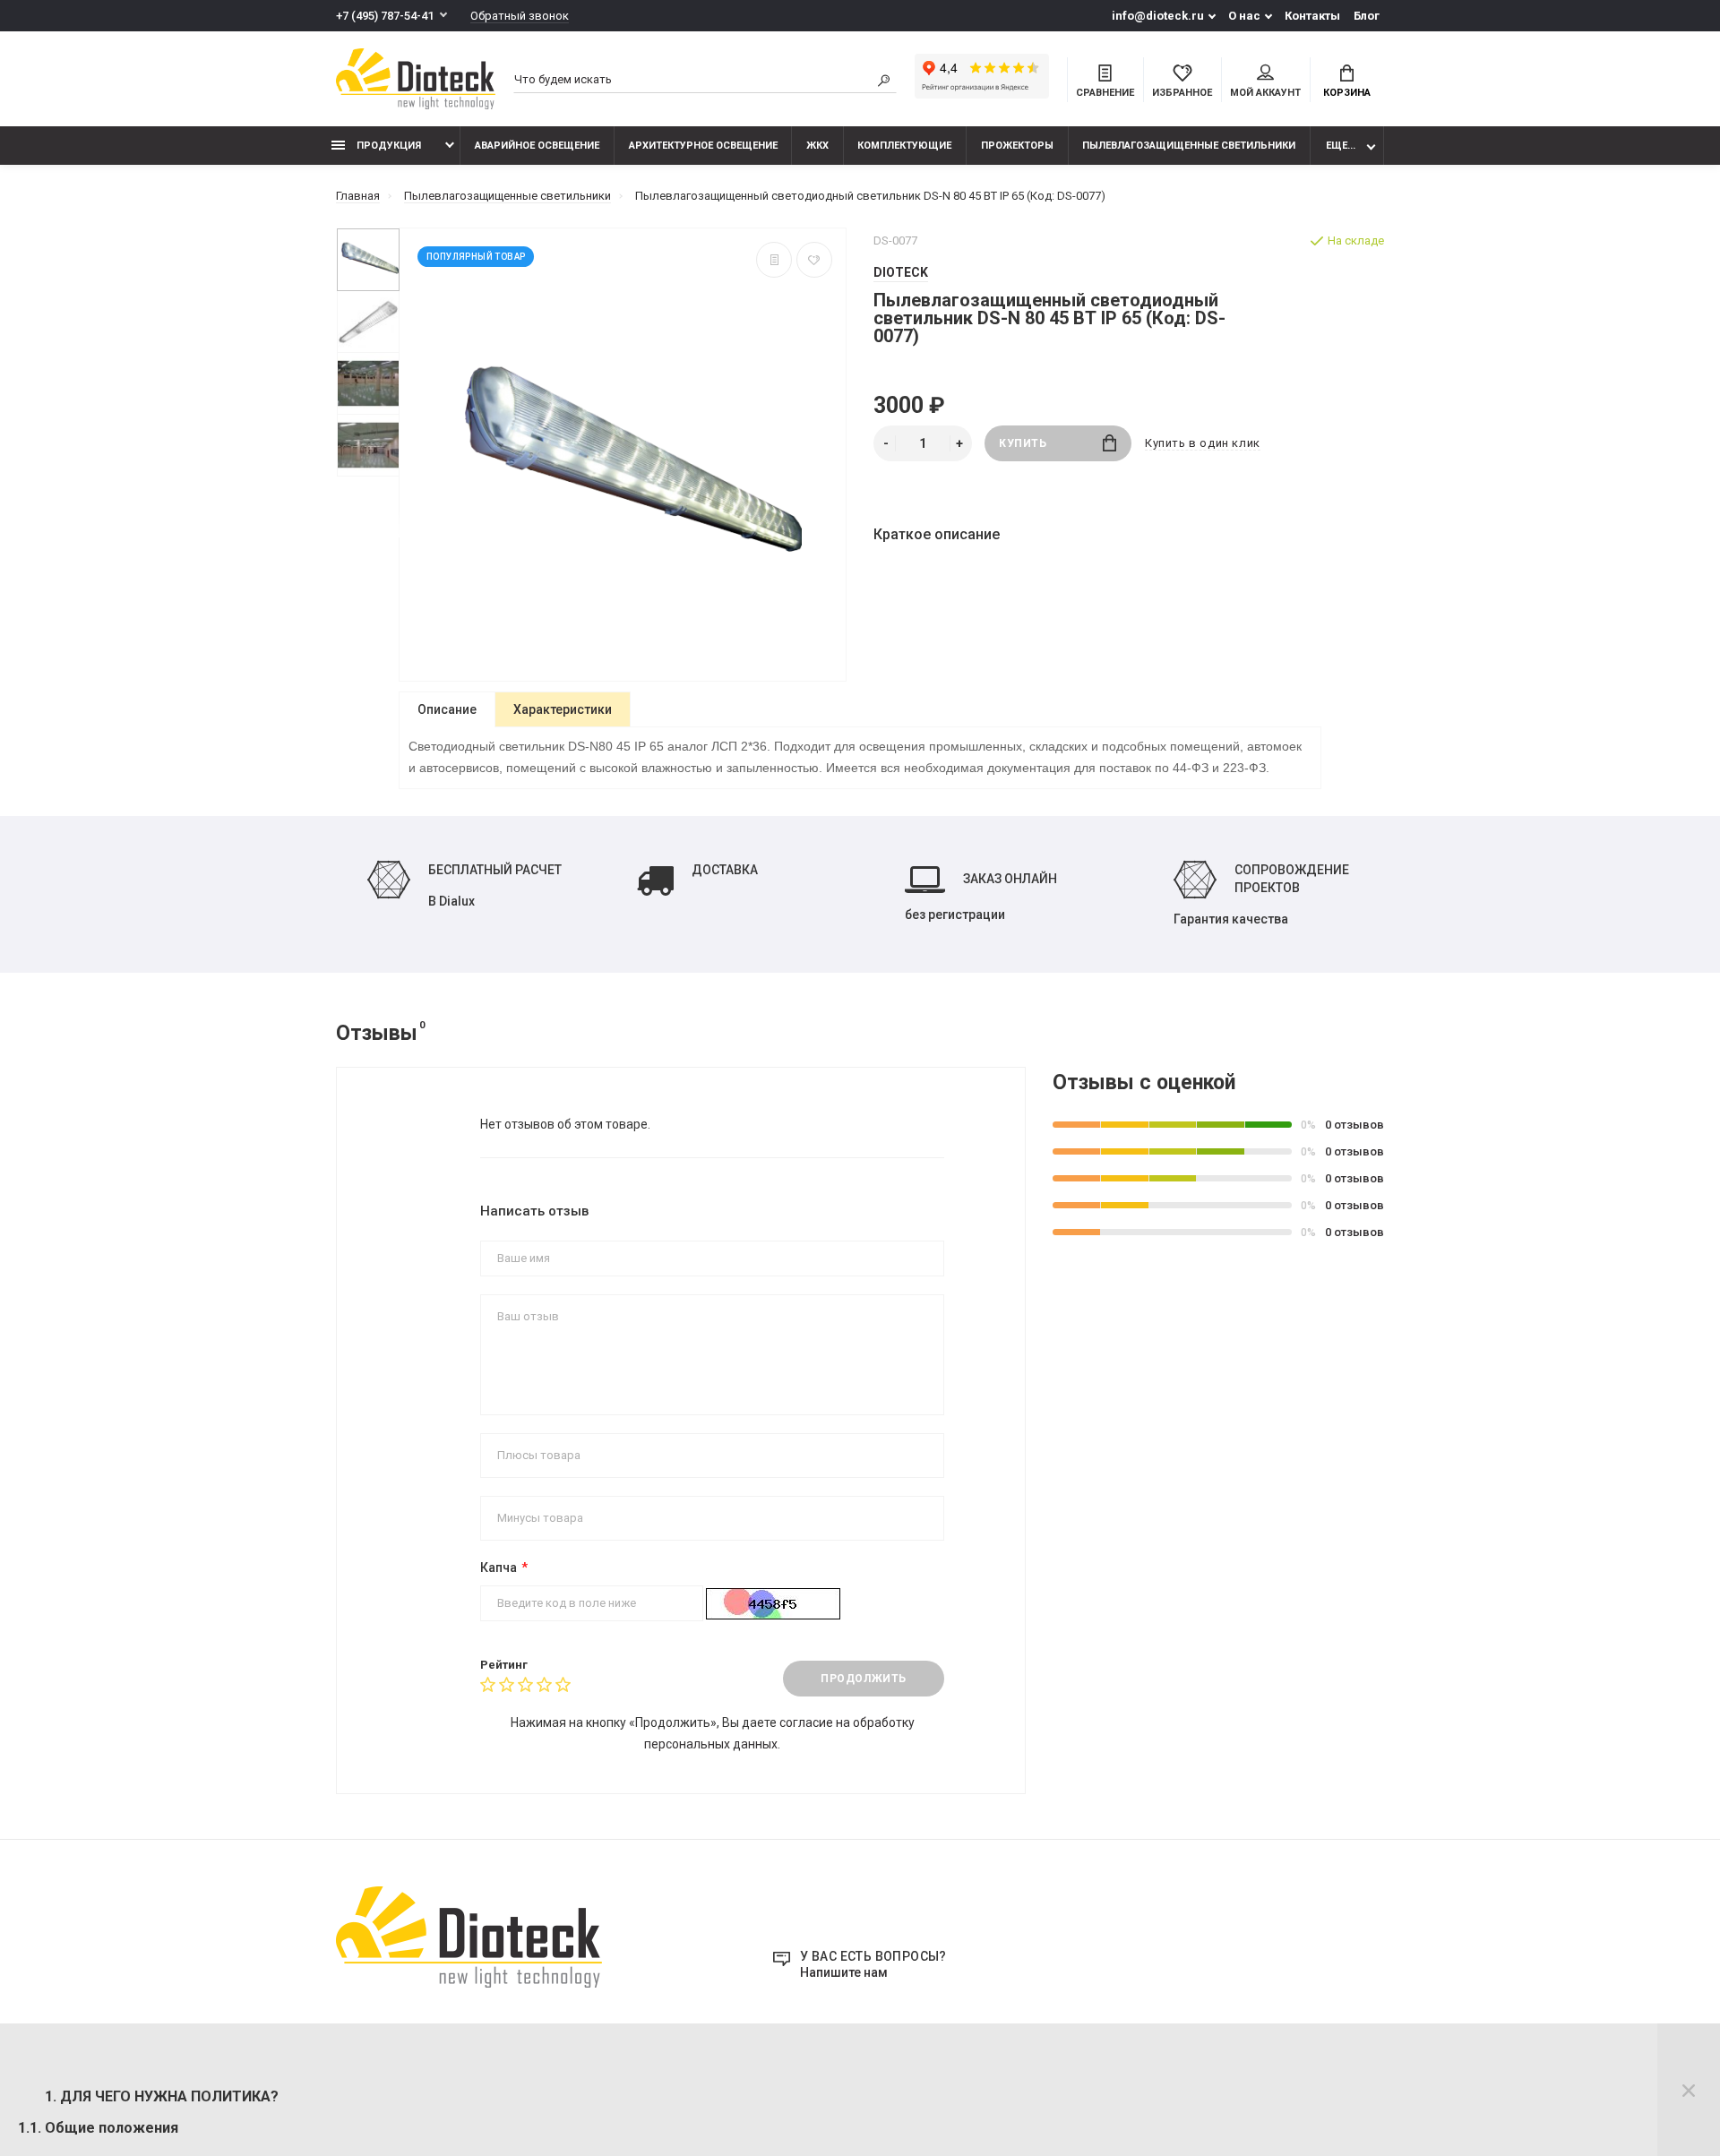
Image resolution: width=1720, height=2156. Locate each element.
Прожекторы (1017, 146)
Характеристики (563, 709)
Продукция (387, 146)
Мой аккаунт (1265, 93)
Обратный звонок (520, 16)
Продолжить (864, 1679)
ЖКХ (817, 146)
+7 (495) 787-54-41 (385, 16)
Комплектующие (904, 146)
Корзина (1347, 93)
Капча (499, 1568)
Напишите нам (844, 1972)
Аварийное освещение (537, 146)
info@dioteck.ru (1158, 16)
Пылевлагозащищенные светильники (1189, 146)
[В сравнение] (774, 260)
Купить (1023, 443)
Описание (447, 709)
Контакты (1312, 16)
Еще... (1341, 146)
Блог (1367, 16)
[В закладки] (814, 260)
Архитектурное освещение (703, 146)
